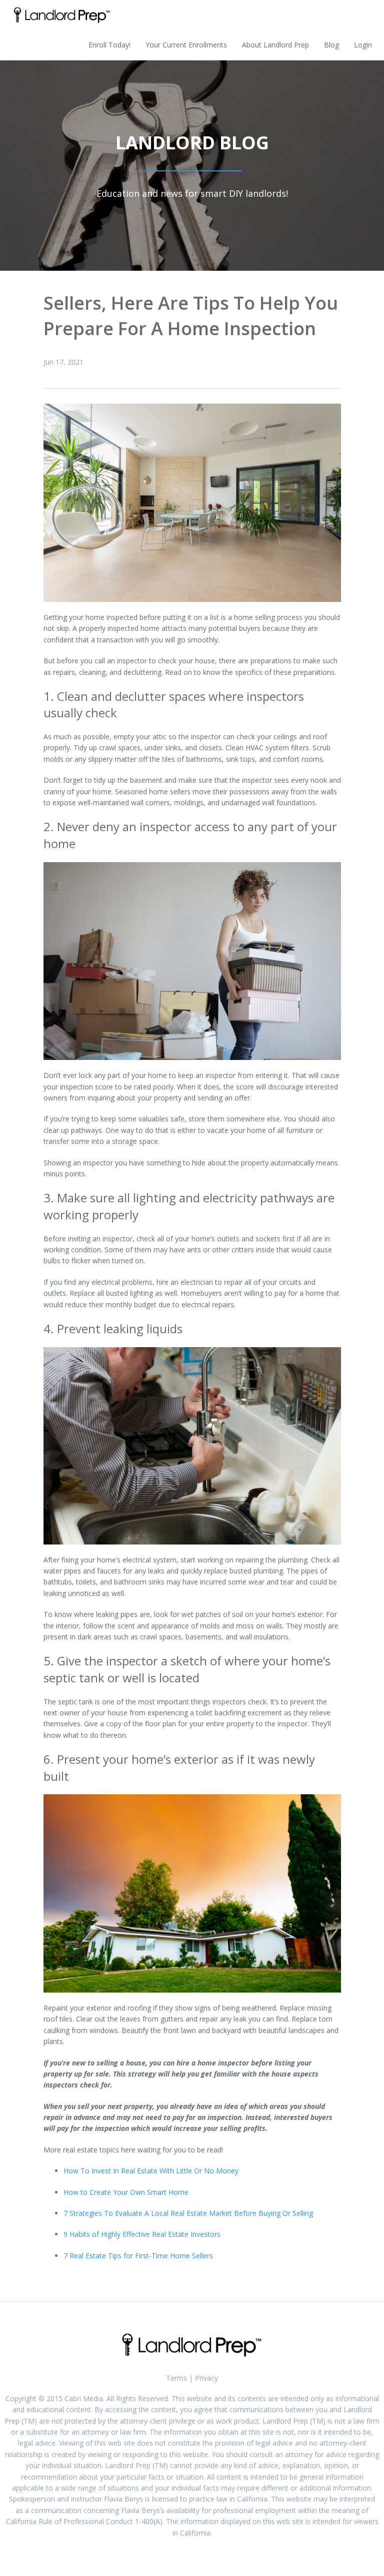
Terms (176, 2378)
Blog (331, 45)
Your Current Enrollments (186, 45)
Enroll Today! (109, 45)
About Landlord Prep (275, 45)
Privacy (206, 2378)
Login (363, 45)
